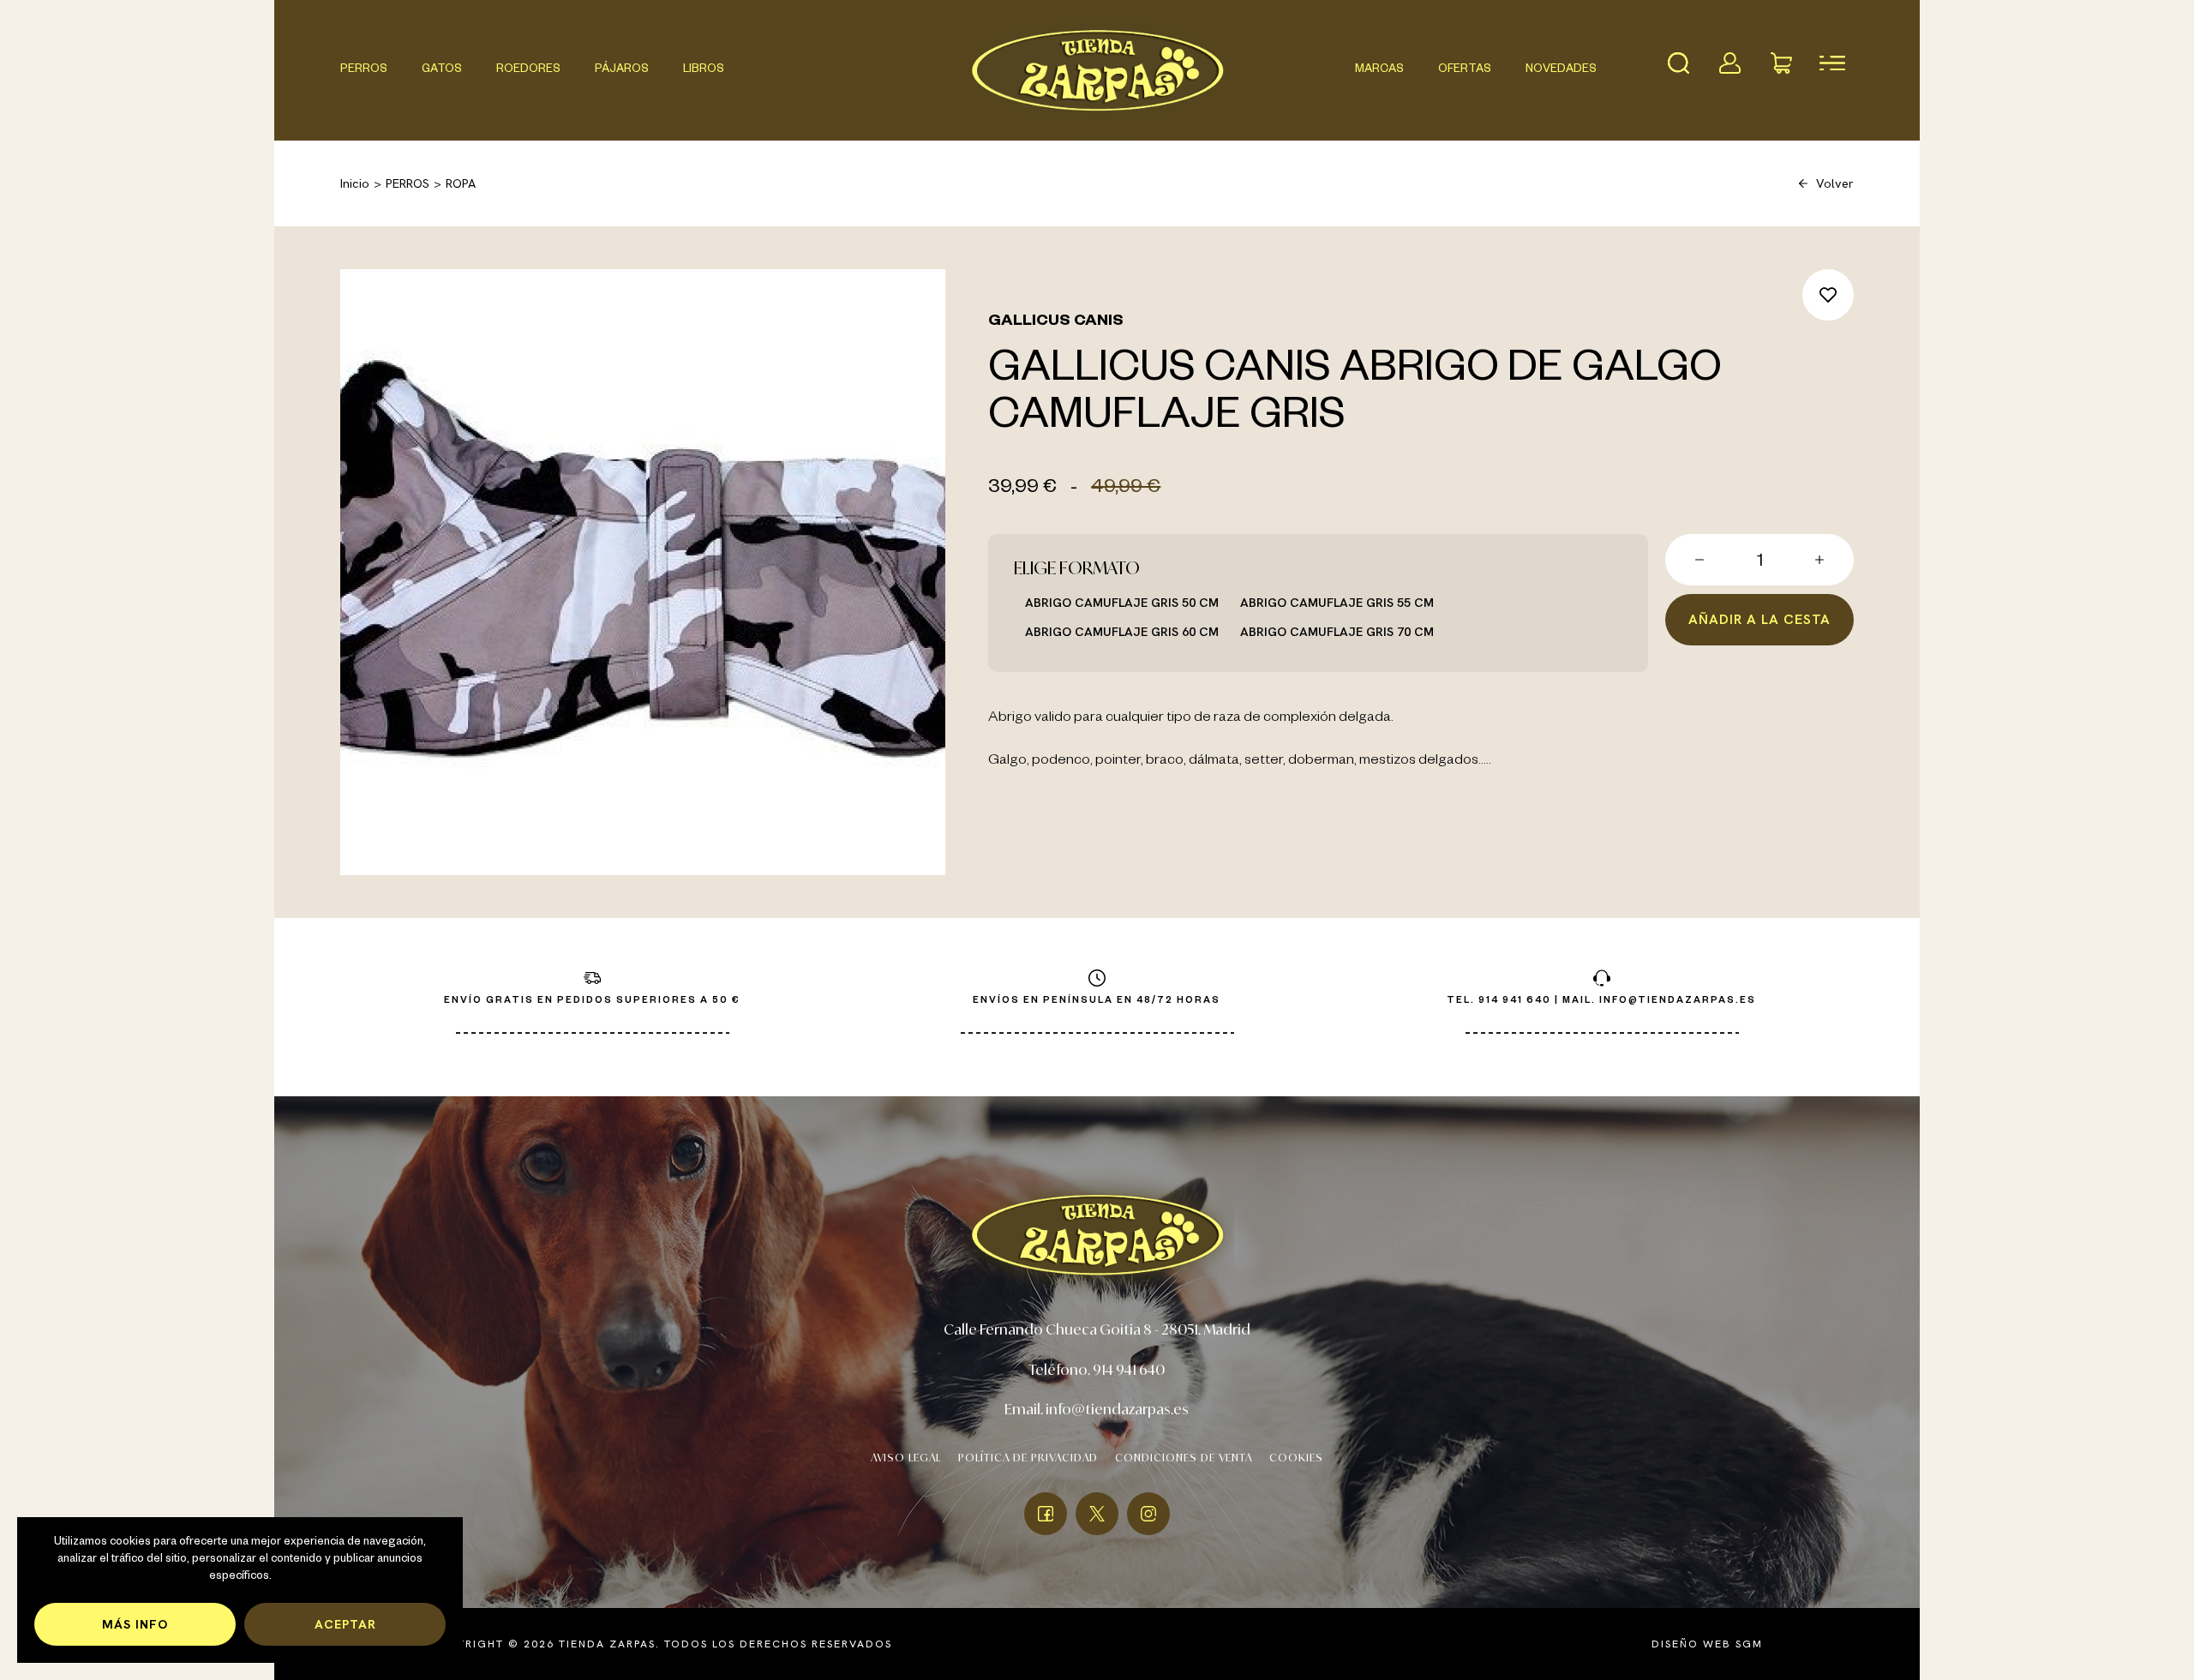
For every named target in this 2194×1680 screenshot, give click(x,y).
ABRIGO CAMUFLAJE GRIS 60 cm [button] (1122, 631)
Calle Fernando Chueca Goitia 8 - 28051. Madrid (1097, 1329)
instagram (1148, 1514)
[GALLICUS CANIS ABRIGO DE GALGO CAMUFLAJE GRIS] (643, 572)
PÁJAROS (622, 70)
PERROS (364, 70)
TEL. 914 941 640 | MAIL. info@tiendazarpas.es (1601, 1001)
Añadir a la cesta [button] (1759, 619)
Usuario (1729, 63)
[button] (1699, 560)
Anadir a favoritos (1828, 295)
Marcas (1379, 70)
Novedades (1561, 70)
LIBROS (704, 70)
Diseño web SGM (1707, 1644)
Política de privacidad (1028, 1458)
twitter (1097, 1514)
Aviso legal (906, 1458)
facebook (1046, 1514)
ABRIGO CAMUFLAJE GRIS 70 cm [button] (1337, 631)
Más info (135, 1624)
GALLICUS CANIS (1056, 322)
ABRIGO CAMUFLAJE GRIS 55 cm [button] (1337, 602)
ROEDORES (528, 70)
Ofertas (1465, 70)
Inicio (355, 183)
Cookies (1296, 1458)
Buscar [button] (1678, 63)
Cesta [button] (1781, 63)
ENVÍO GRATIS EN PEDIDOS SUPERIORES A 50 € (592, 1001)
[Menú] (1832, 63)
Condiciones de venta (1184, 1458)
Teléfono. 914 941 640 (1097, 1369)
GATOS (442, 70)
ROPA (461, 183)
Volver (1835, 183)
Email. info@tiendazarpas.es (1097, 1409)
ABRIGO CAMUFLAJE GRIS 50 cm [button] (1122, 602)
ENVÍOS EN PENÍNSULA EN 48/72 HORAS (1097, 1001)
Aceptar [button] (345, 1624)
